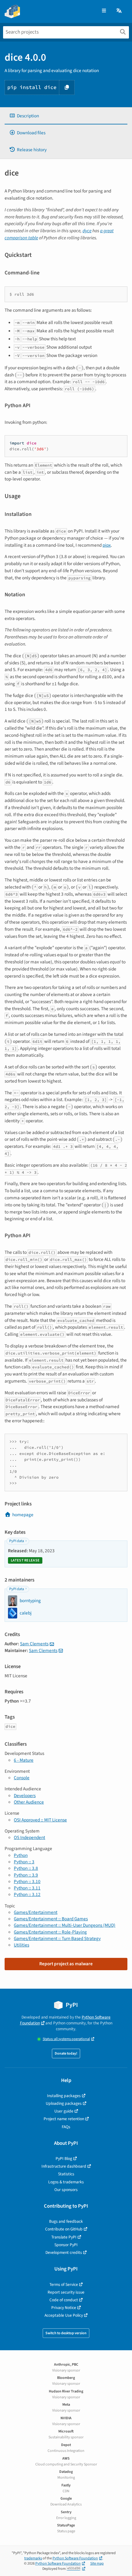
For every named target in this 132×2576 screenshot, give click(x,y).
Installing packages (64, 2096)
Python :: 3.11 (27, 1888)
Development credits (64, 2252)
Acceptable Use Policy (64, 2315)
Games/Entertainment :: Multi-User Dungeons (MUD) (65, 1925)
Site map (97, 2564)
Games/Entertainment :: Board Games (51, 1919)
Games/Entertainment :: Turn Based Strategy (57, 1938)
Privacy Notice (64, 2308)
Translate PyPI (64, 2237)
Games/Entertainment (36, 1912)
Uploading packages (64, 2103)
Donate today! (66, 2054)
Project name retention (64, 2119)
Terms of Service (64, 2284)
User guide (64, 2111)
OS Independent (29, 1837)
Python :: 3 (24, 1862)
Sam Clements (34, 1644)
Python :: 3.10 (27, 1881)
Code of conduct (64, 2300)
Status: (66, 2039)
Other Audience (29, 1802)
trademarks (33, 2558)
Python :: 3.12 (27, 1894)
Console (22, 1778)
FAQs (66, 2127)
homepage (23, 1515)
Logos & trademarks (66, 2182)
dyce (87, 231)
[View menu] (104, 11)
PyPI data (17, 1541)
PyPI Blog (64, 2159)
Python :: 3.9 (26, 1875)
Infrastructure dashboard (64, 2166)
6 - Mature (24, 1760)
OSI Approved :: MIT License (40, 1820)
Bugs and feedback (66, 2221)
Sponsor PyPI (66, 2245)
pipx (107, 545)
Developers (25, 1796)
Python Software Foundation (75, 2558)
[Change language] (119, 11)
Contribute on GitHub (64, 2229)
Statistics (66, 2174)
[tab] (66, 116)
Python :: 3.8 (26, 1868)
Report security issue (66, 2292)
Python (21, 1855)
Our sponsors (66, 2190)
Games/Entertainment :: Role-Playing (50, 1932)
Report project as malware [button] (66, 1964)
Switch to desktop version (66, 2333)
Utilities (21, 1945)
